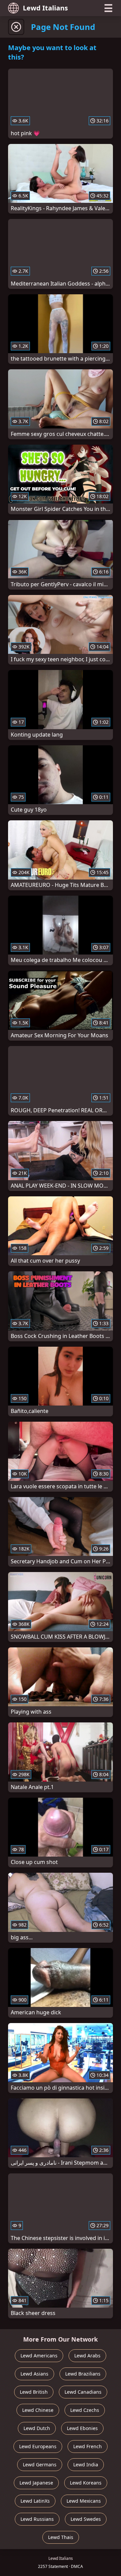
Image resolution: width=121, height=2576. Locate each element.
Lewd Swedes (86, 2519)
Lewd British (34, 2392)
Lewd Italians (45, 8)
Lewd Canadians (83, 2392)
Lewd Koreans (86, 2483)
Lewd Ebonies (82, 2428)
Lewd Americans (39, 2356)
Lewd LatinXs (35, 2501)
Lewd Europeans (38, 2446)
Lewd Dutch (37, 2428)
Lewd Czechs (85, 2410)
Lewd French (88, 2446)
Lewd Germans (40, 2465)
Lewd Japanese (36, 2483)
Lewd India (86, 2465)
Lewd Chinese (38, 2410)
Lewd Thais (61, 2537)
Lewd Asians (34, 2374)
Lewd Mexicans (84, 2501)
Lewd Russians (37, 2519)
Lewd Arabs (87, 2356)
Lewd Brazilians (83, 2374)
